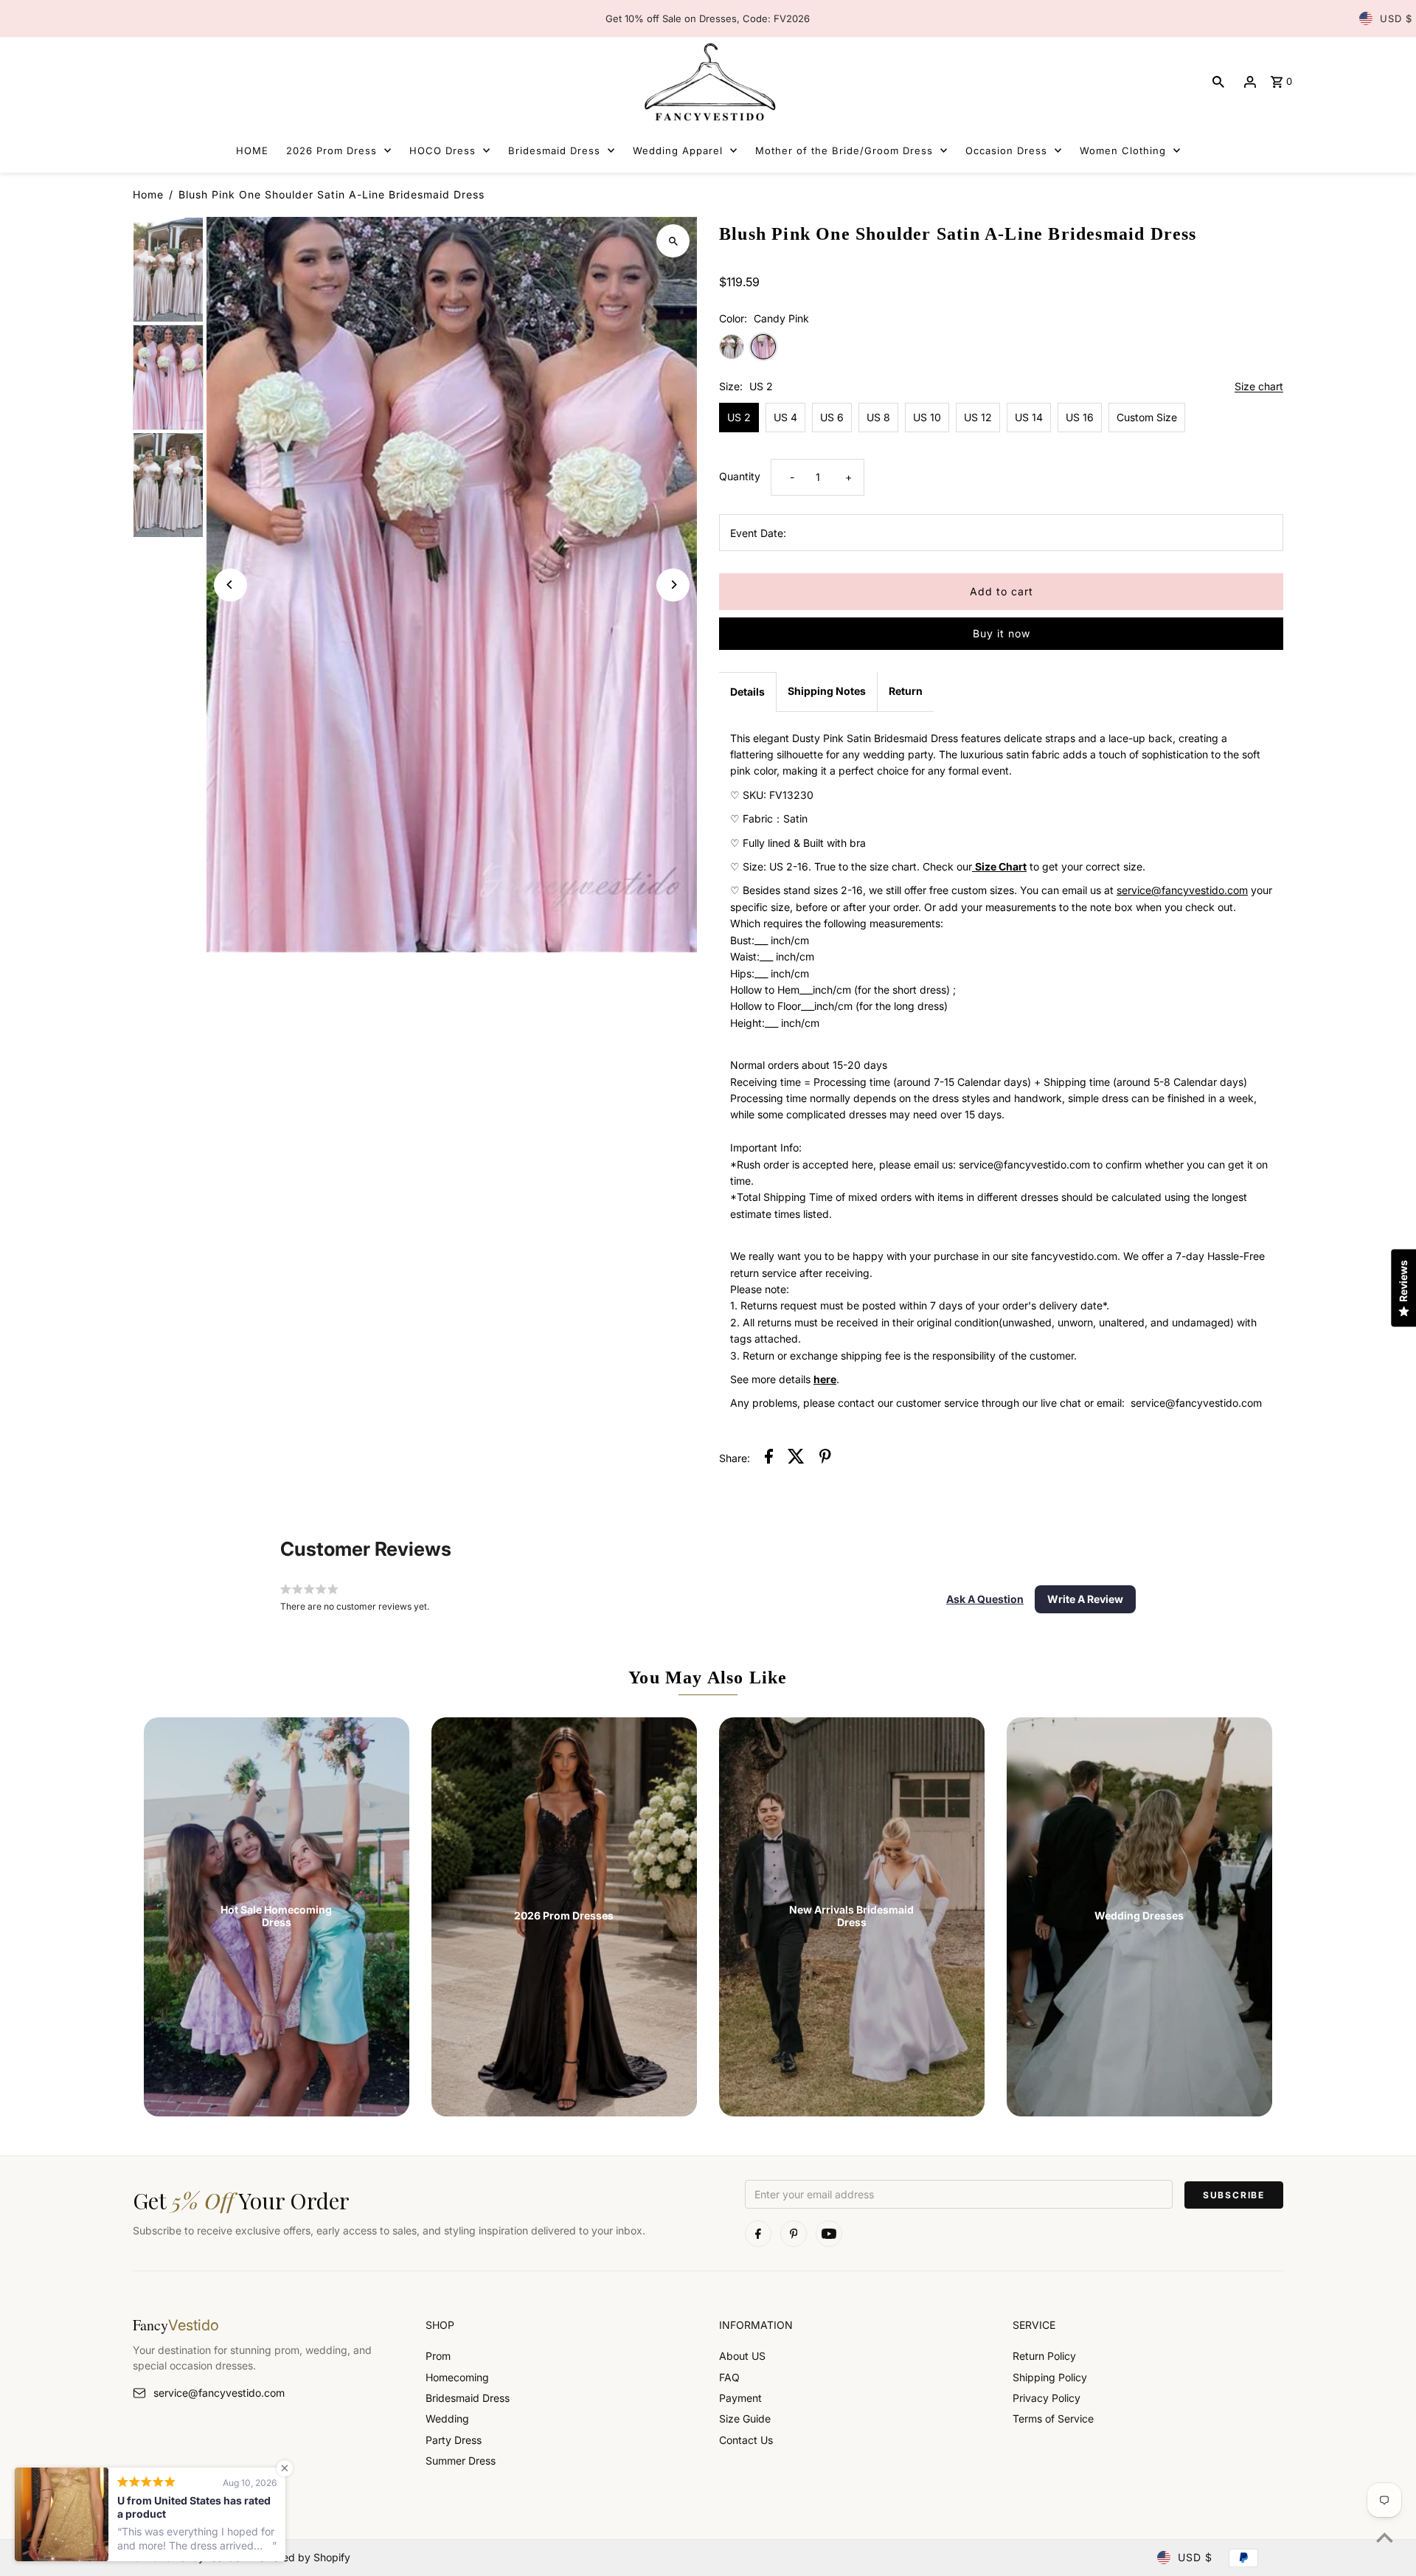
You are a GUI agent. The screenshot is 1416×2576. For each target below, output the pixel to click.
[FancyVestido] (708, 82)
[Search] (1218, 82)
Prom (438, 2356)
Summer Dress (461, 2461)
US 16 (1080, 417)
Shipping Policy (1050, 2377)
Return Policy (1044, 2356)
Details (747, 692)
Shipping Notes (827, 691)
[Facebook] (758, 2234)
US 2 (739, 417)
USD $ (1396, 18)
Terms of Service (1053, 2419)
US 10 (927, 417)
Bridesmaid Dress (468, 2398)
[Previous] (230, 585)
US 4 (785, 417)
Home (148, 194)
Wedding (447, 2419)
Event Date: (758, 533)
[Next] (673, 585)
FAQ (729, 2377)
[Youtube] (829, 2234)
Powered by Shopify (301, 2557)
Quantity (740, 476)
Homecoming (457, 2377)
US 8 (878, 417)
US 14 (1029, 417)
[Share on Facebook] (769, 1458)
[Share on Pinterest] (825, 1458)
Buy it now (1002, 633)
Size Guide (745, 2419)
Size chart (1259, 387)
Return (906, 691)
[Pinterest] (794, 2234)
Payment (740, 2398)
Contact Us (746, 2440)
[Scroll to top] (1385, 2537)
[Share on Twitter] (796, 1458)
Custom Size (1147, 417)
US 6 (832, 417)
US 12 (978, 417)
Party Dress (454, 2440)
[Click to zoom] (673, 241)
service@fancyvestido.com (219, 2393)
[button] (985, 1599)
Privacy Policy (1047, 2398)
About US (742, 2356)
